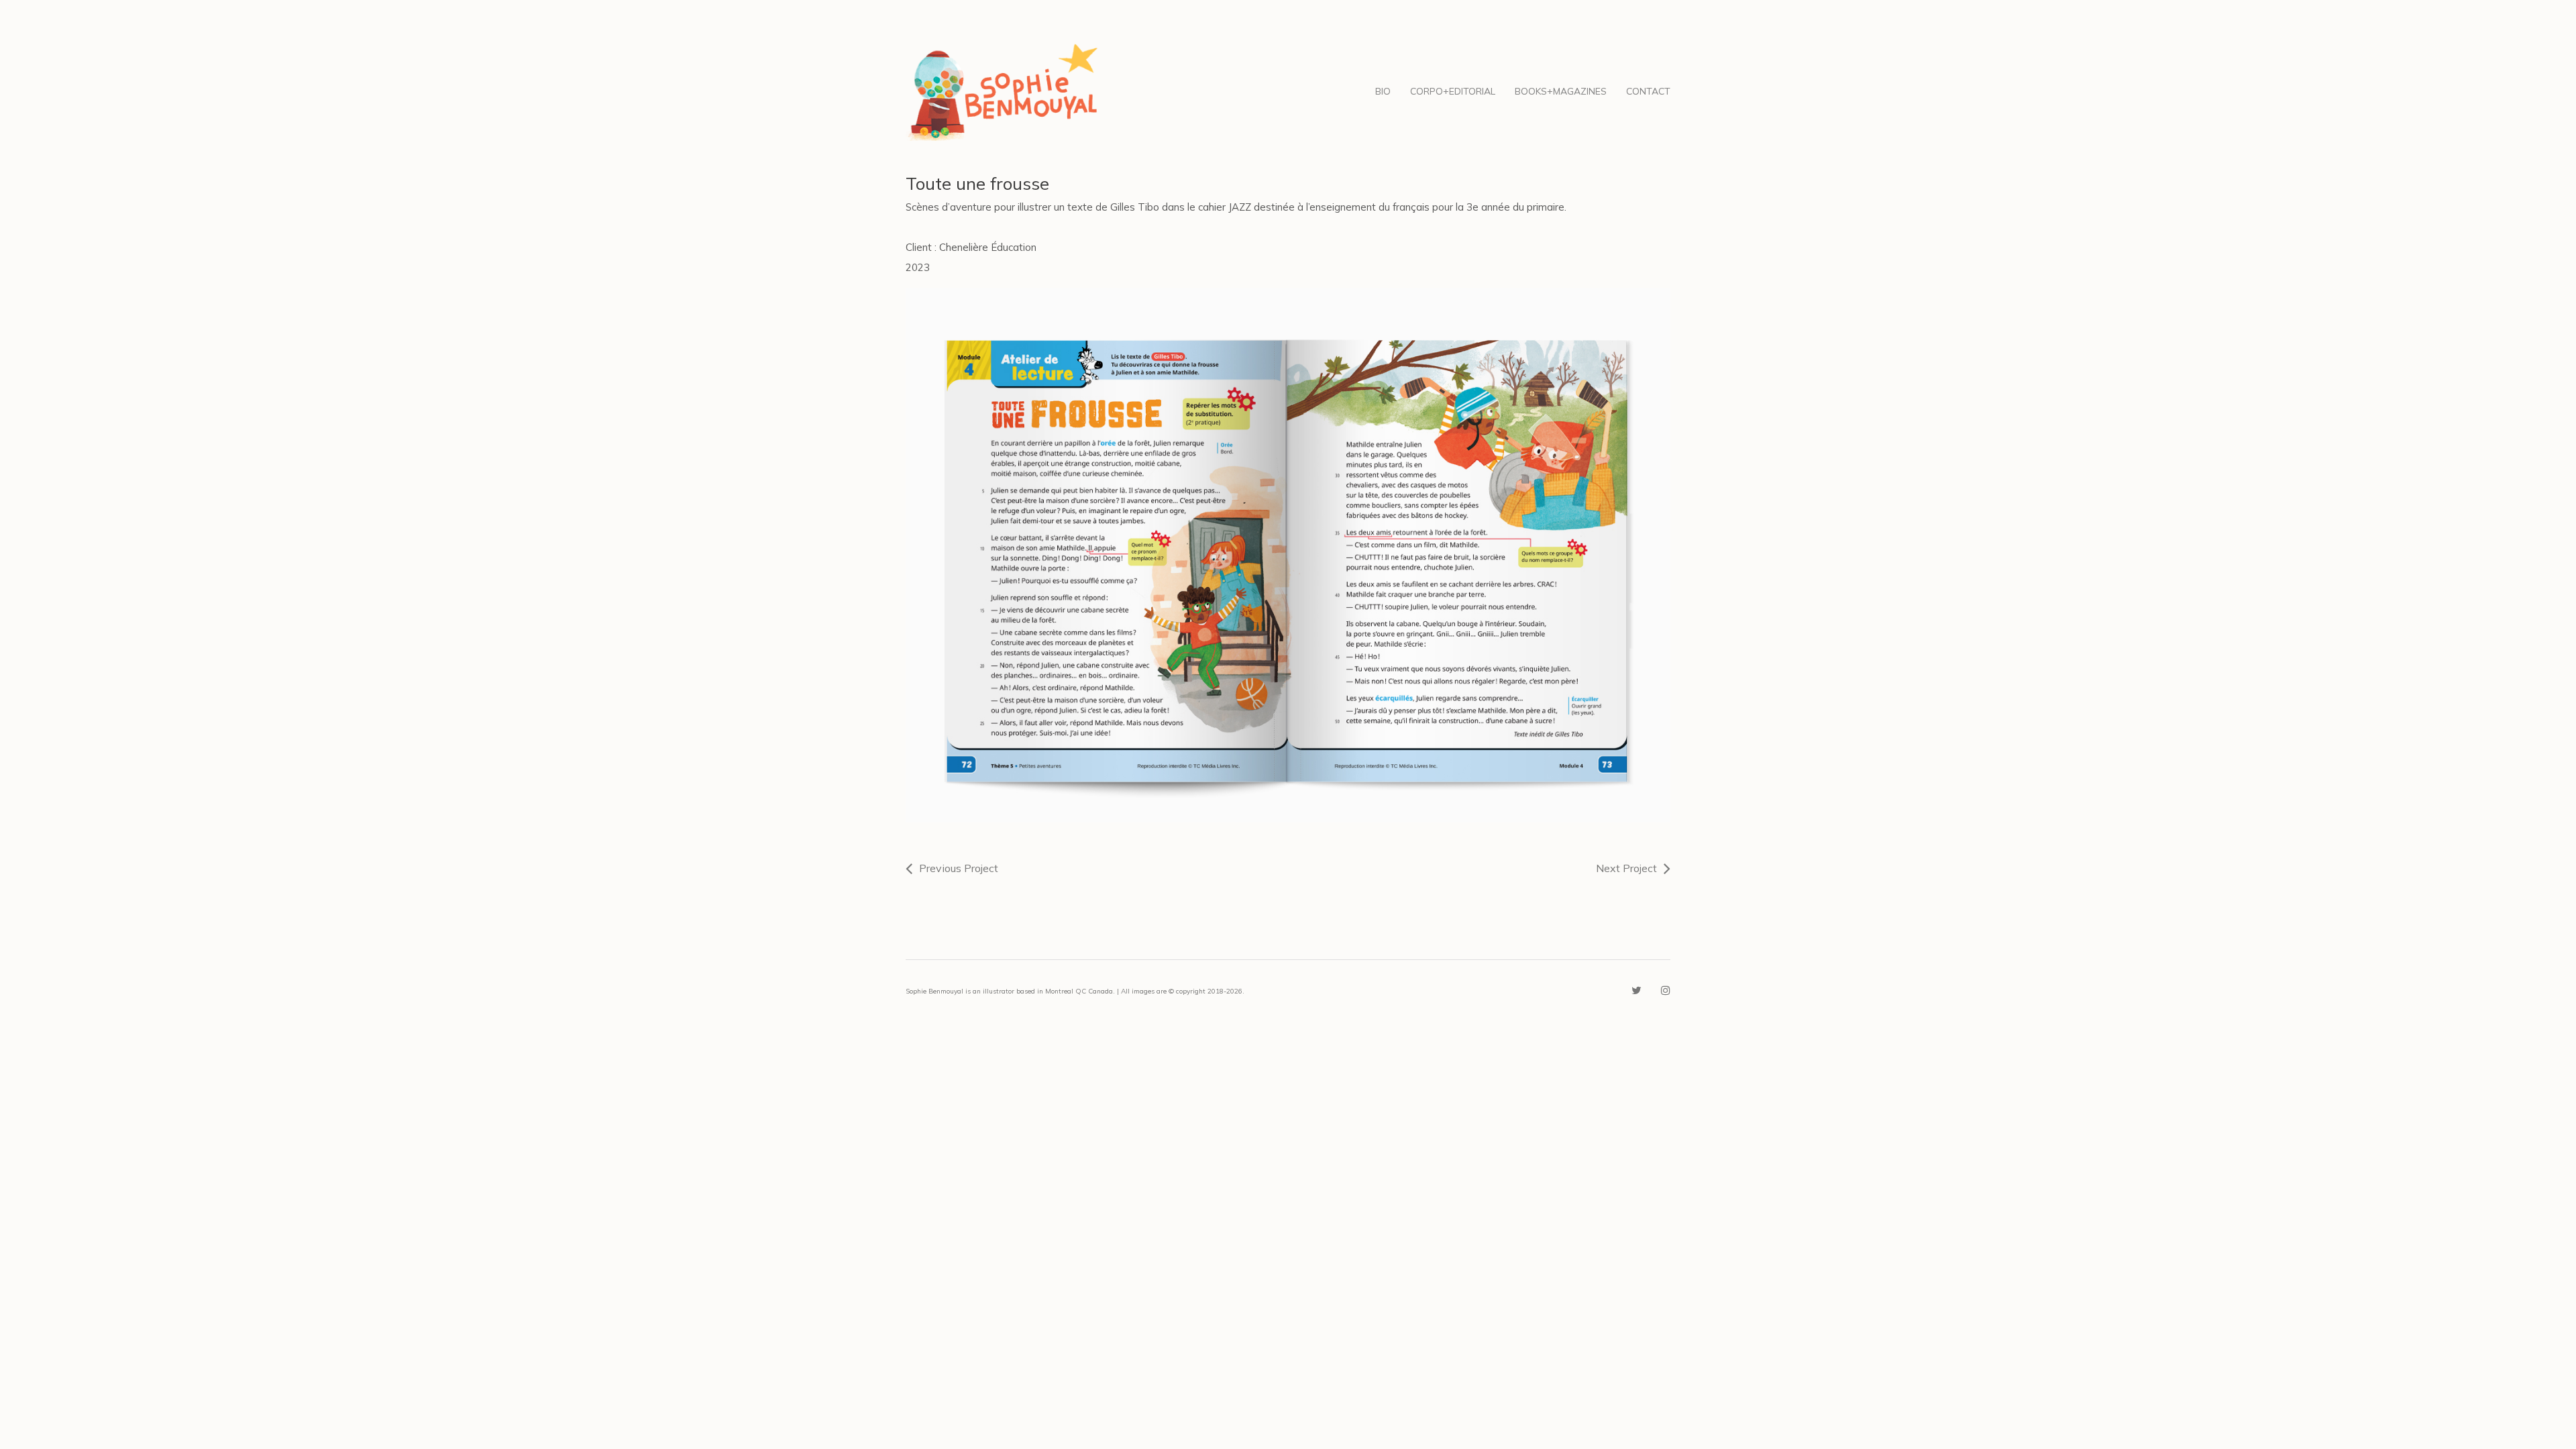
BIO (1383, 91)
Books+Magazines (1561, 91)
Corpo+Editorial (1453, 91)
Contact (1648, 91)
